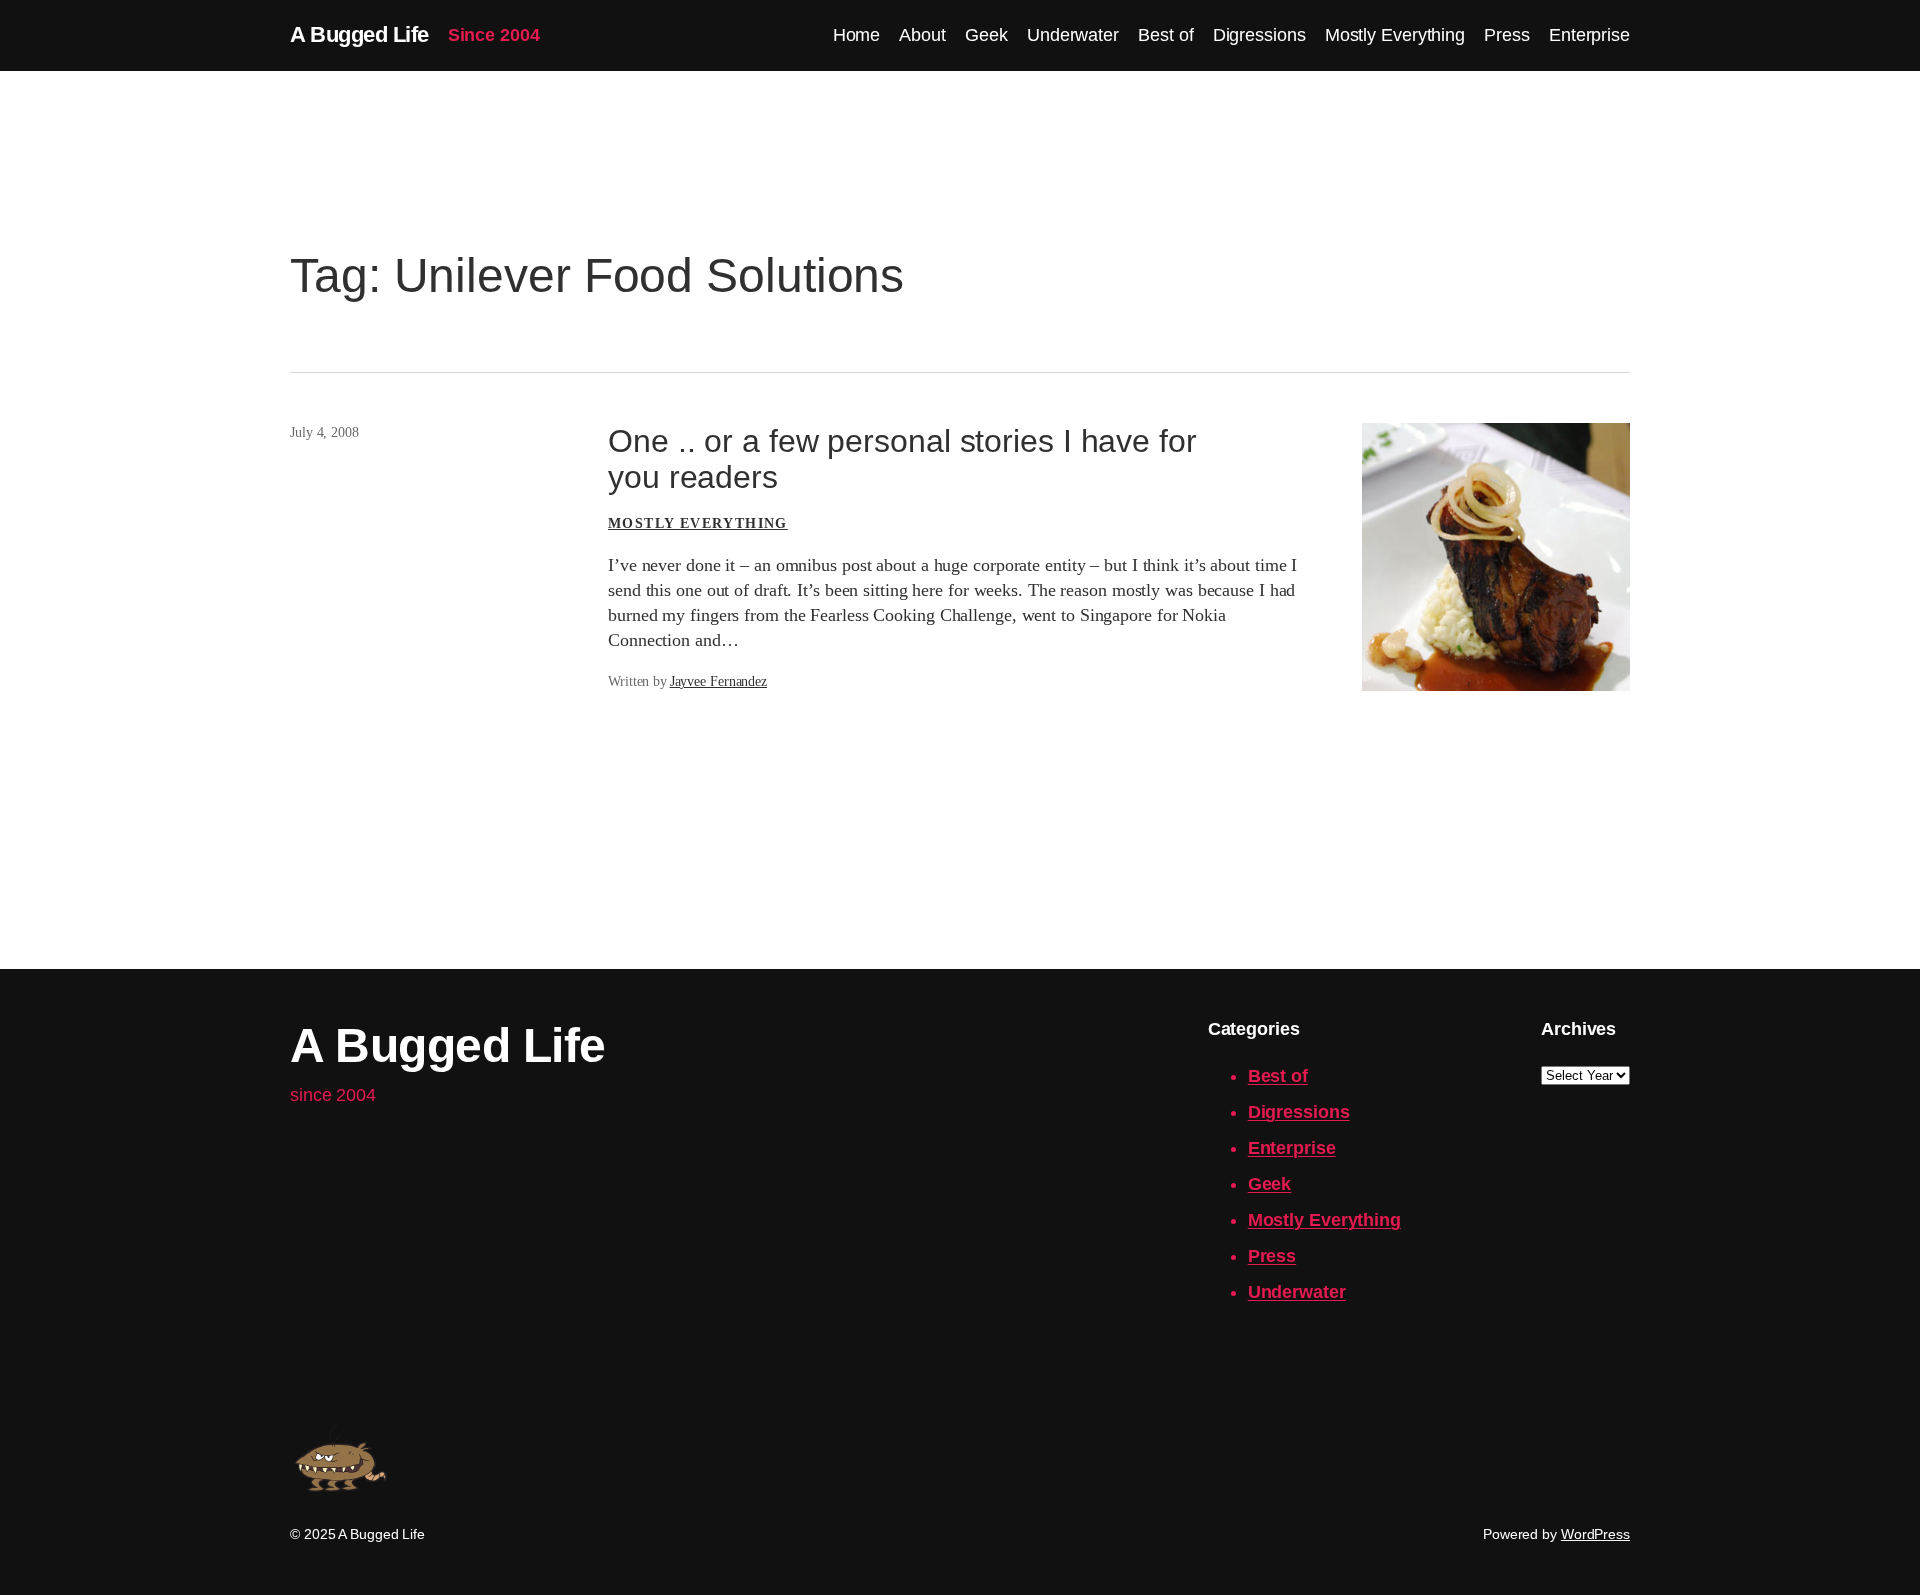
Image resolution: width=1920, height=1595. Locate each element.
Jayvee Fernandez (718, 681)
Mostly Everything (698, 523)
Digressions (1299, 1112)
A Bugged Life (359, 34)
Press (1272, 1256)
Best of (1278, 1076)
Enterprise (1292, 1148)
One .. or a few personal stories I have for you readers (902, 459)
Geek (1270, 1184)
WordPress (1595, 1534)
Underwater (1297, 1292)
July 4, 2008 (324, 432)
